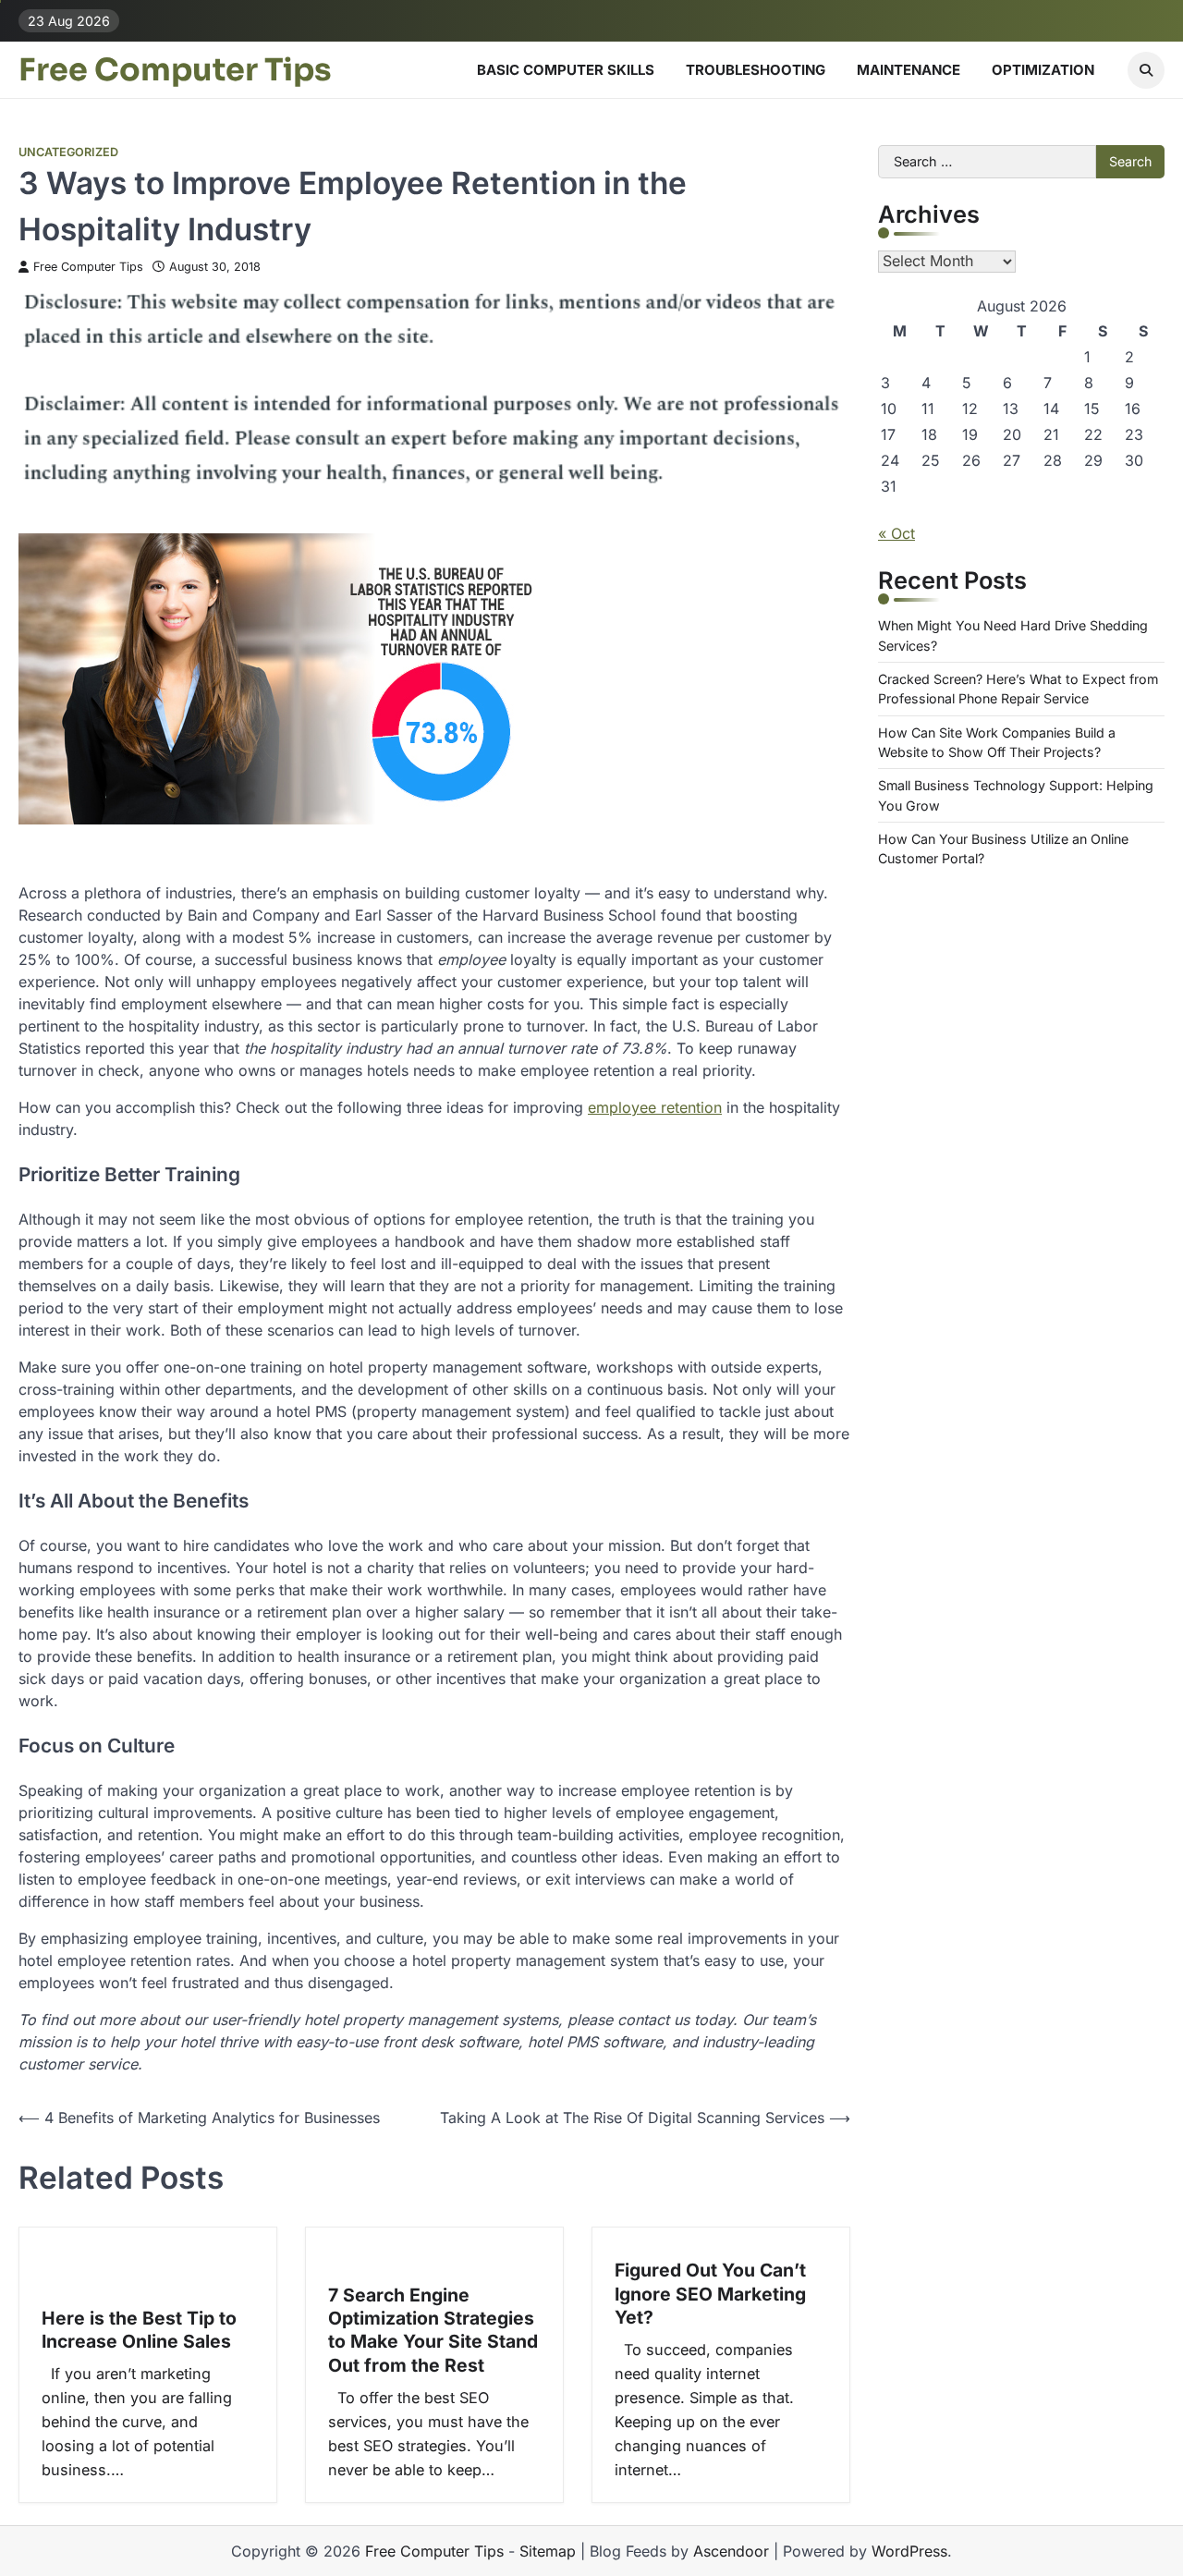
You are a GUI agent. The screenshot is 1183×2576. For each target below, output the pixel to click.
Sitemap (548, 2551)
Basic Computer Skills (566, 70)
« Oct (896, 533)
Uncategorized (68, 152)
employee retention (655, 1107)
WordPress (909, 2551)
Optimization (1043, 70)
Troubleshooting (756, 70)
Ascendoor (731, 2551)
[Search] (1146, 70)
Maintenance (909, 70)
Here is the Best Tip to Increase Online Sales (139, 2330)
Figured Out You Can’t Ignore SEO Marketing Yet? (710, 2294)
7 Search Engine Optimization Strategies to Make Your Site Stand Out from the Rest (433, 2330)
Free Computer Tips (175, 70)
